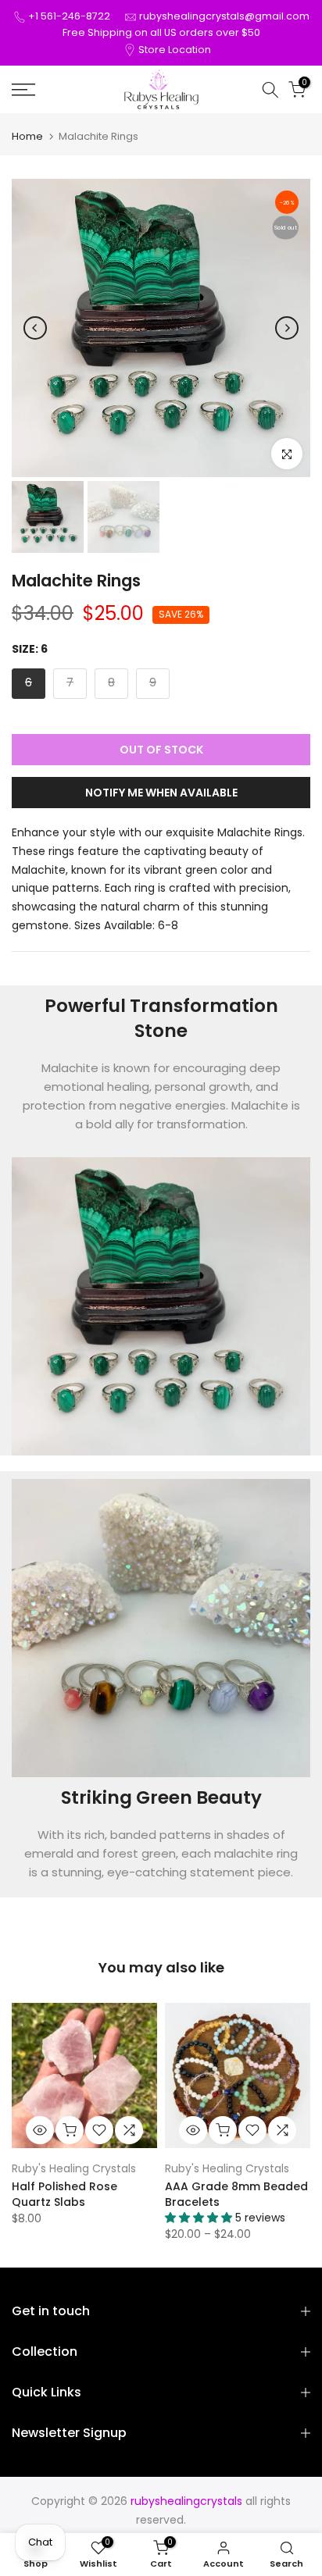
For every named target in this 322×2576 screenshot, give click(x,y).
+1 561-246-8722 (69, 16)
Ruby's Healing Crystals (74, 2168)
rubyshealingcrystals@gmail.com (224, 16)
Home (27, 136)
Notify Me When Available (161, 793)
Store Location (175, 50)
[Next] (287, 328)
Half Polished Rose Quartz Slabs (64, 2194)
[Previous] (35, 328)
